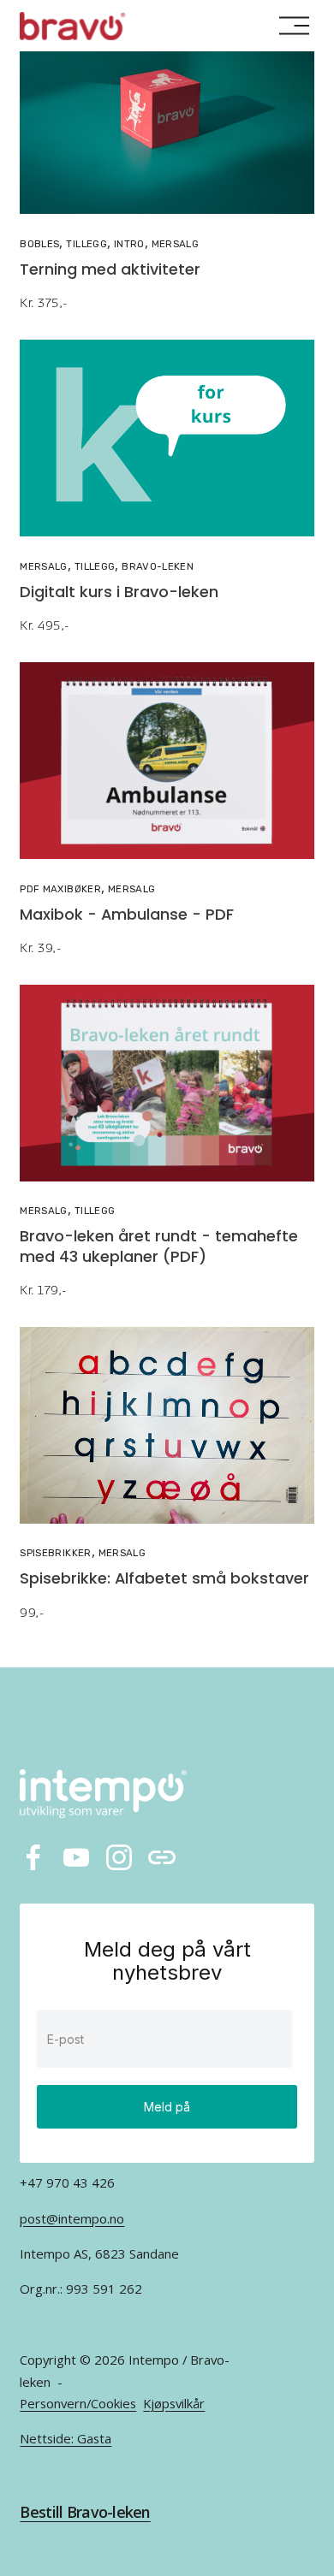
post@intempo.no (72, 2218)
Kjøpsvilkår (174, 2403)
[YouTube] (76, 1857)
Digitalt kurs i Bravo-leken (119, 593)
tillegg (86, 244)
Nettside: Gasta (66, 2438)
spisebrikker (55, 1553)
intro (129, 244)
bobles (39, 244)
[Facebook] (33, 1857)
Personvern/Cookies (78, 2403)
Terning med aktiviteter (110, 271)
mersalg (175, 244)
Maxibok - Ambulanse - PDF (127, 916)
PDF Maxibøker (60, 889)
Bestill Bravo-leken (85, 2512)
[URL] (162, 1857)
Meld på (167, 2107)
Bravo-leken (158, 566)
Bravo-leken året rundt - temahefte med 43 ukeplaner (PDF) (159, 1247)
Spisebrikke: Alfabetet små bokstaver (164, 1580)
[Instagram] (119, 1857)
